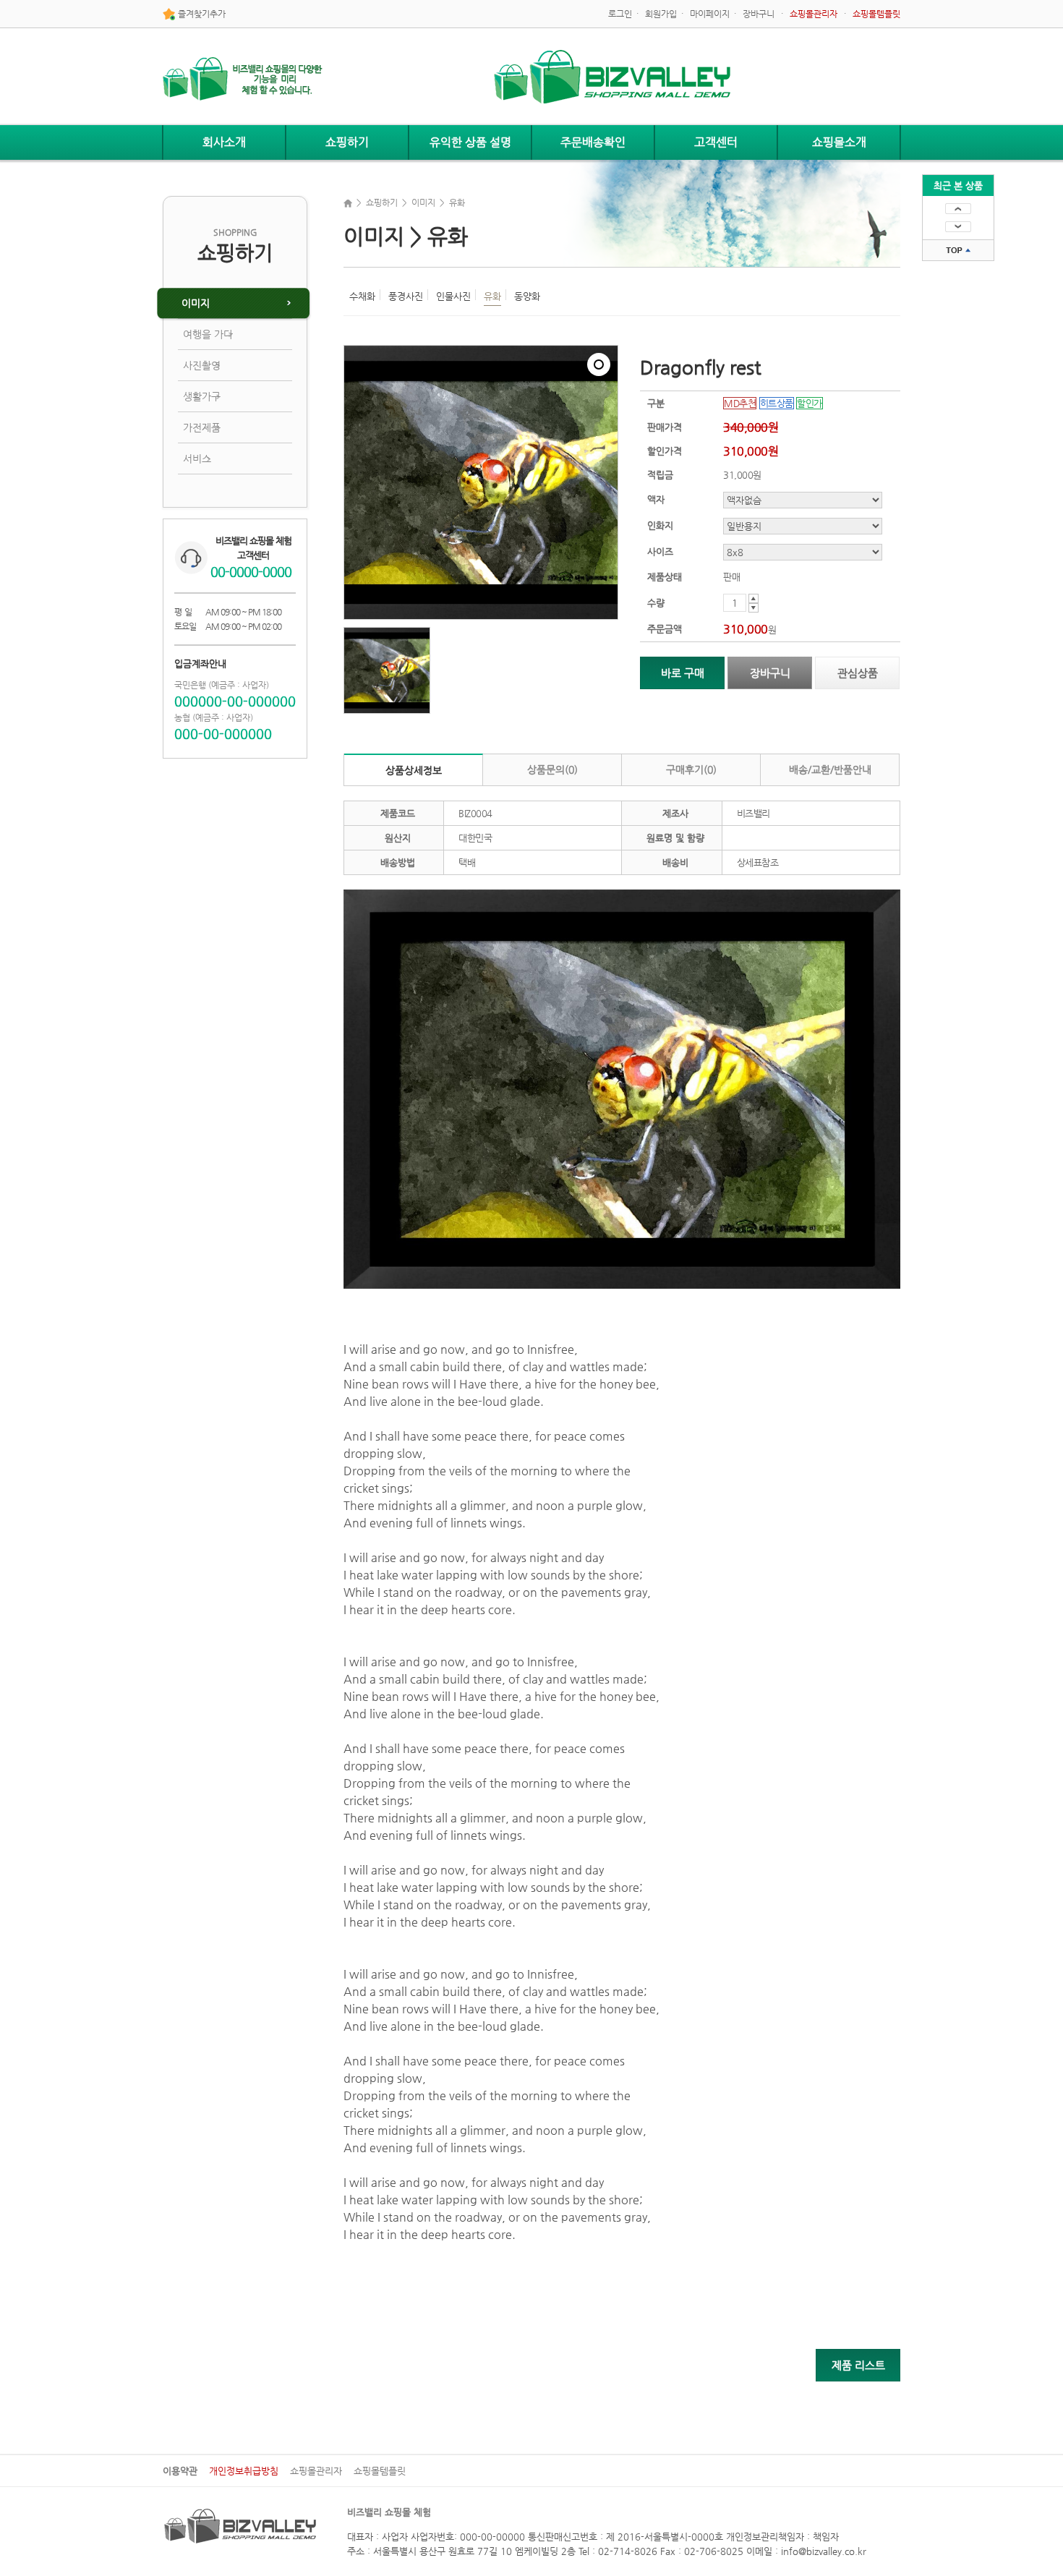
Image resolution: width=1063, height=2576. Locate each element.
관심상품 (858, 673)
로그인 (620, 14)
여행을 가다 (208, 334)
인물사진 (453, 296)
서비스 (197, 459)
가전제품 (202, 427)
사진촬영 (202, 365)
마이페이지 (710, 14)
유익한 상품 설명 (470, 142)
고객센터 (716, 142)
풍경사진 (406, 296)
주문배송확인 (593, 142)
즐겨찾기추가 (201, 14)
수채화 (362, 296)
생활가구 (202, 396)
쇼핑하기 (347, 142)
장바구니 (759, 14)
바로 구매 (683, 673)
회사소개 (224, 142)
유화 (492, 296)
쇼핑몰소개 (839, 142)
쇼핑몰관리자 (316, 2471)
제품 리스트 (858, 2365)
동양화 (527, 296)
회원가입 (661, 14)
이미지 (196, 303)
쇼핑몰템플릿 (380, 2471)
